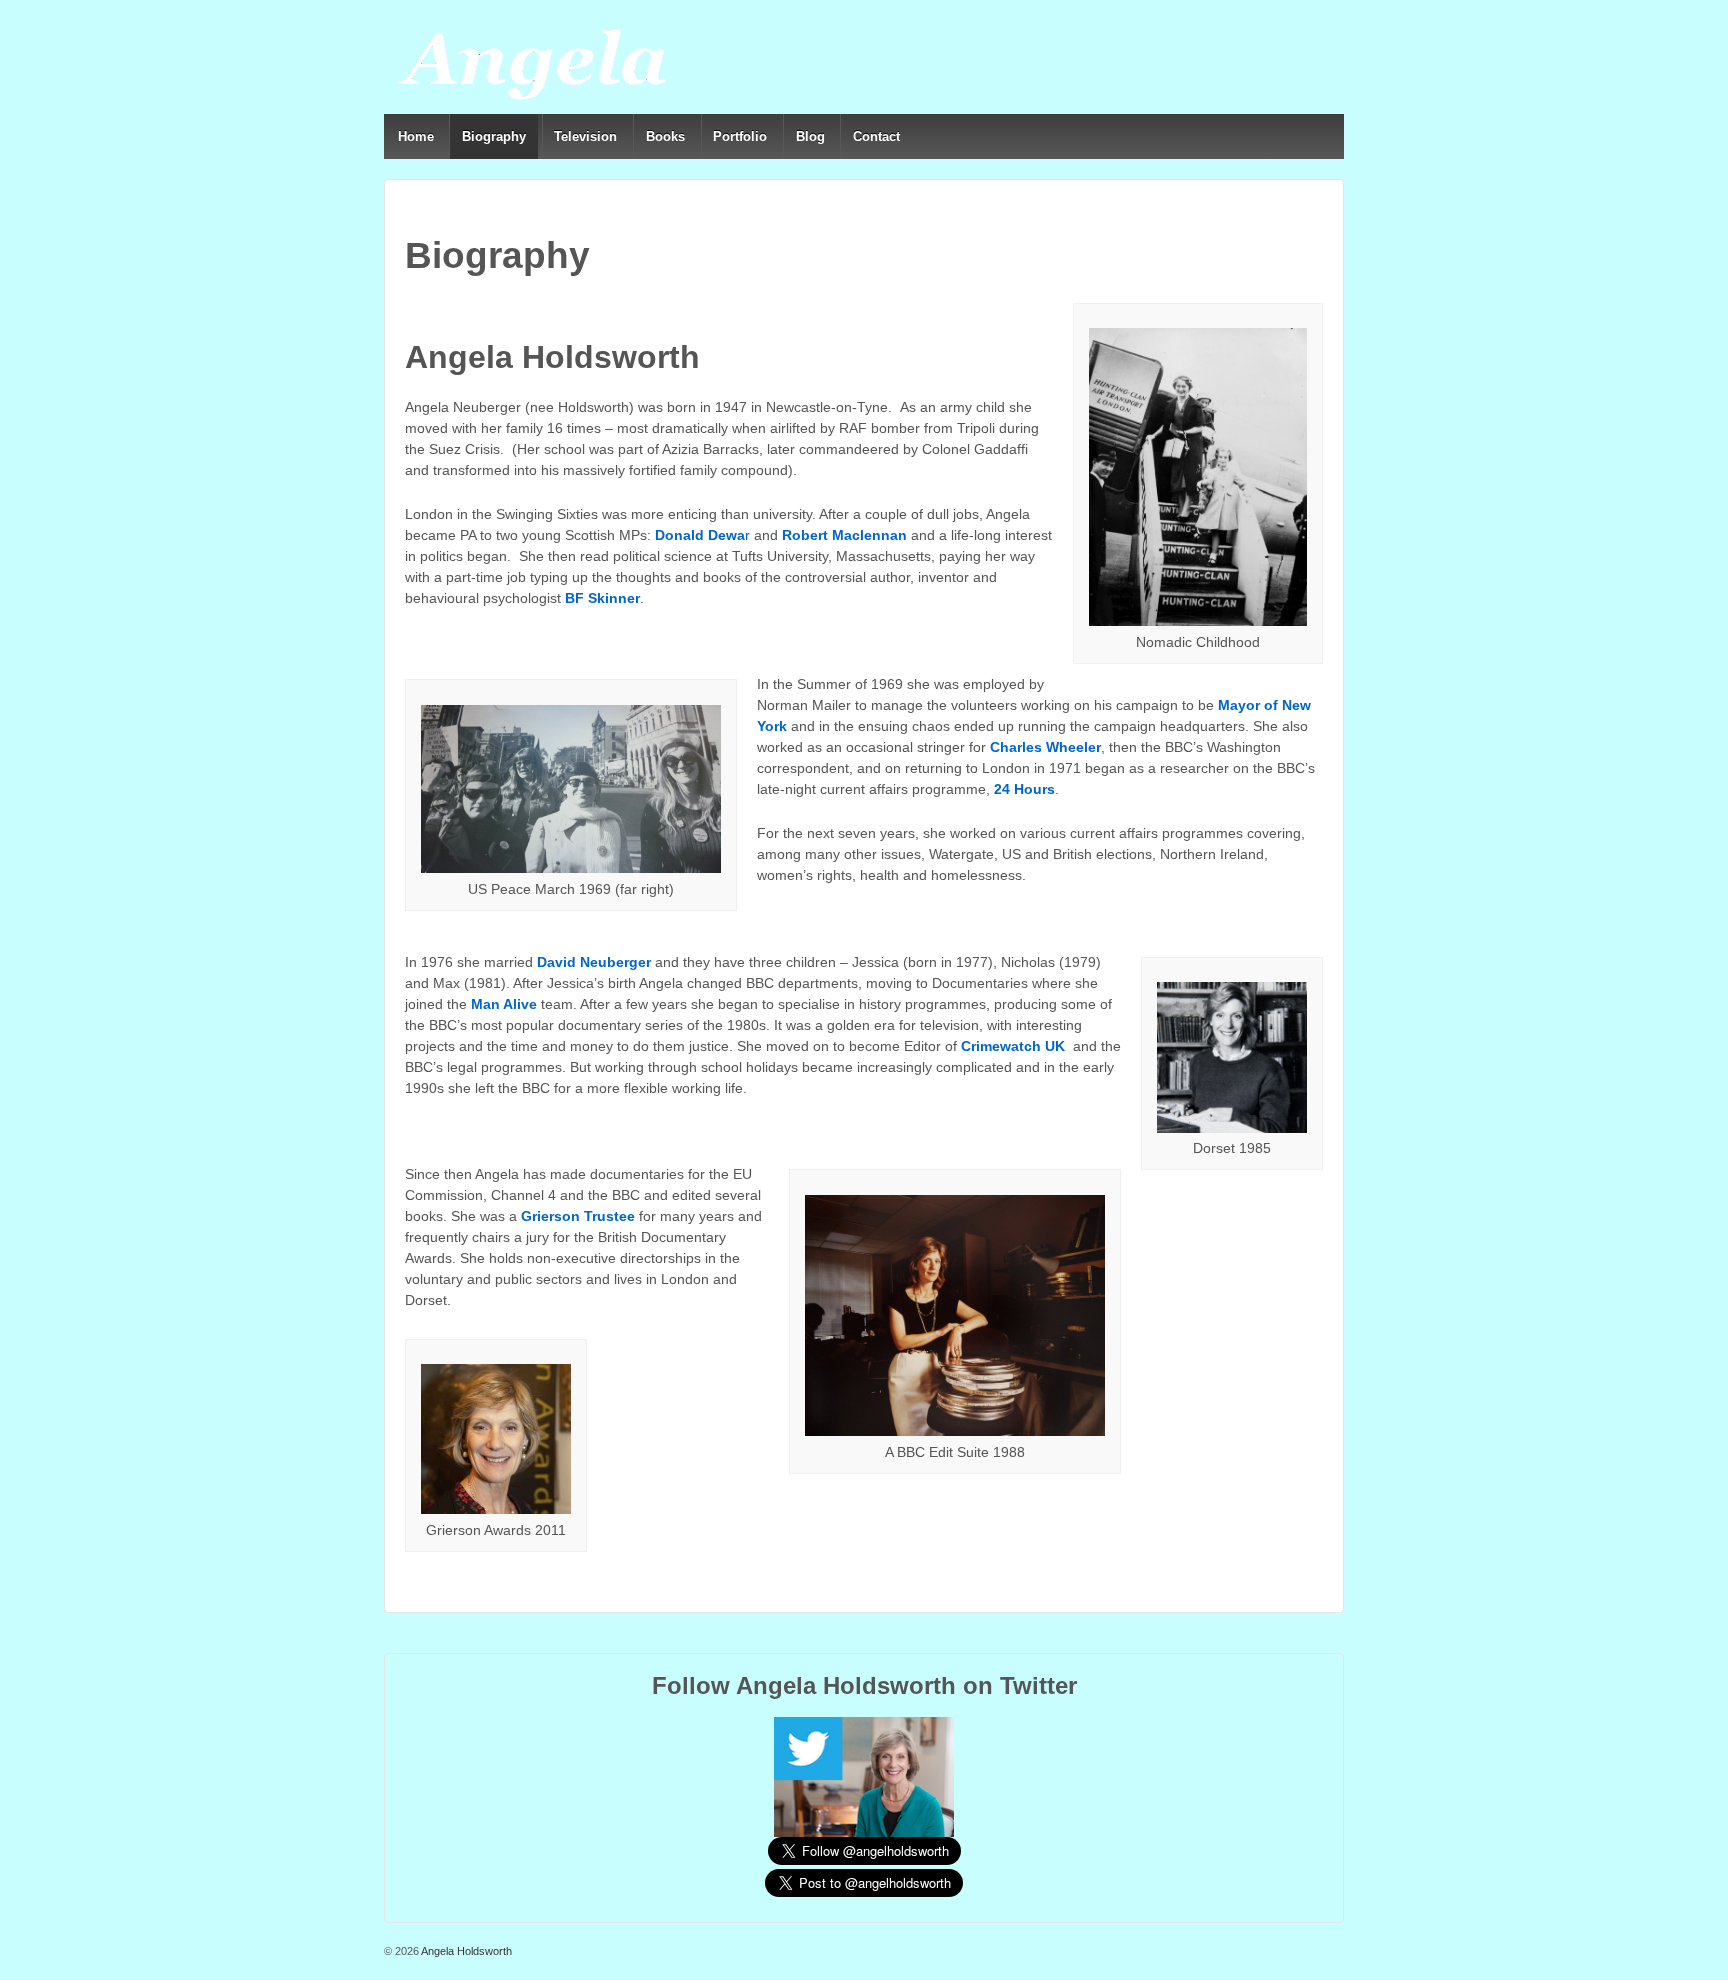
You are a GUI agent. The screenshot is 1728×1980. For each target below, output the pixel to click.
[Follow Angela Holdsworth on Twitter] (864, 1776)
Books (665, 136)
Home (416, 136)
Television (585, 136)
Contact (876, 136)
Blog (810, 136)
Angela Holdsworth (465, 1951)
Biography (494, 136)
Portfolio (740, 136)
